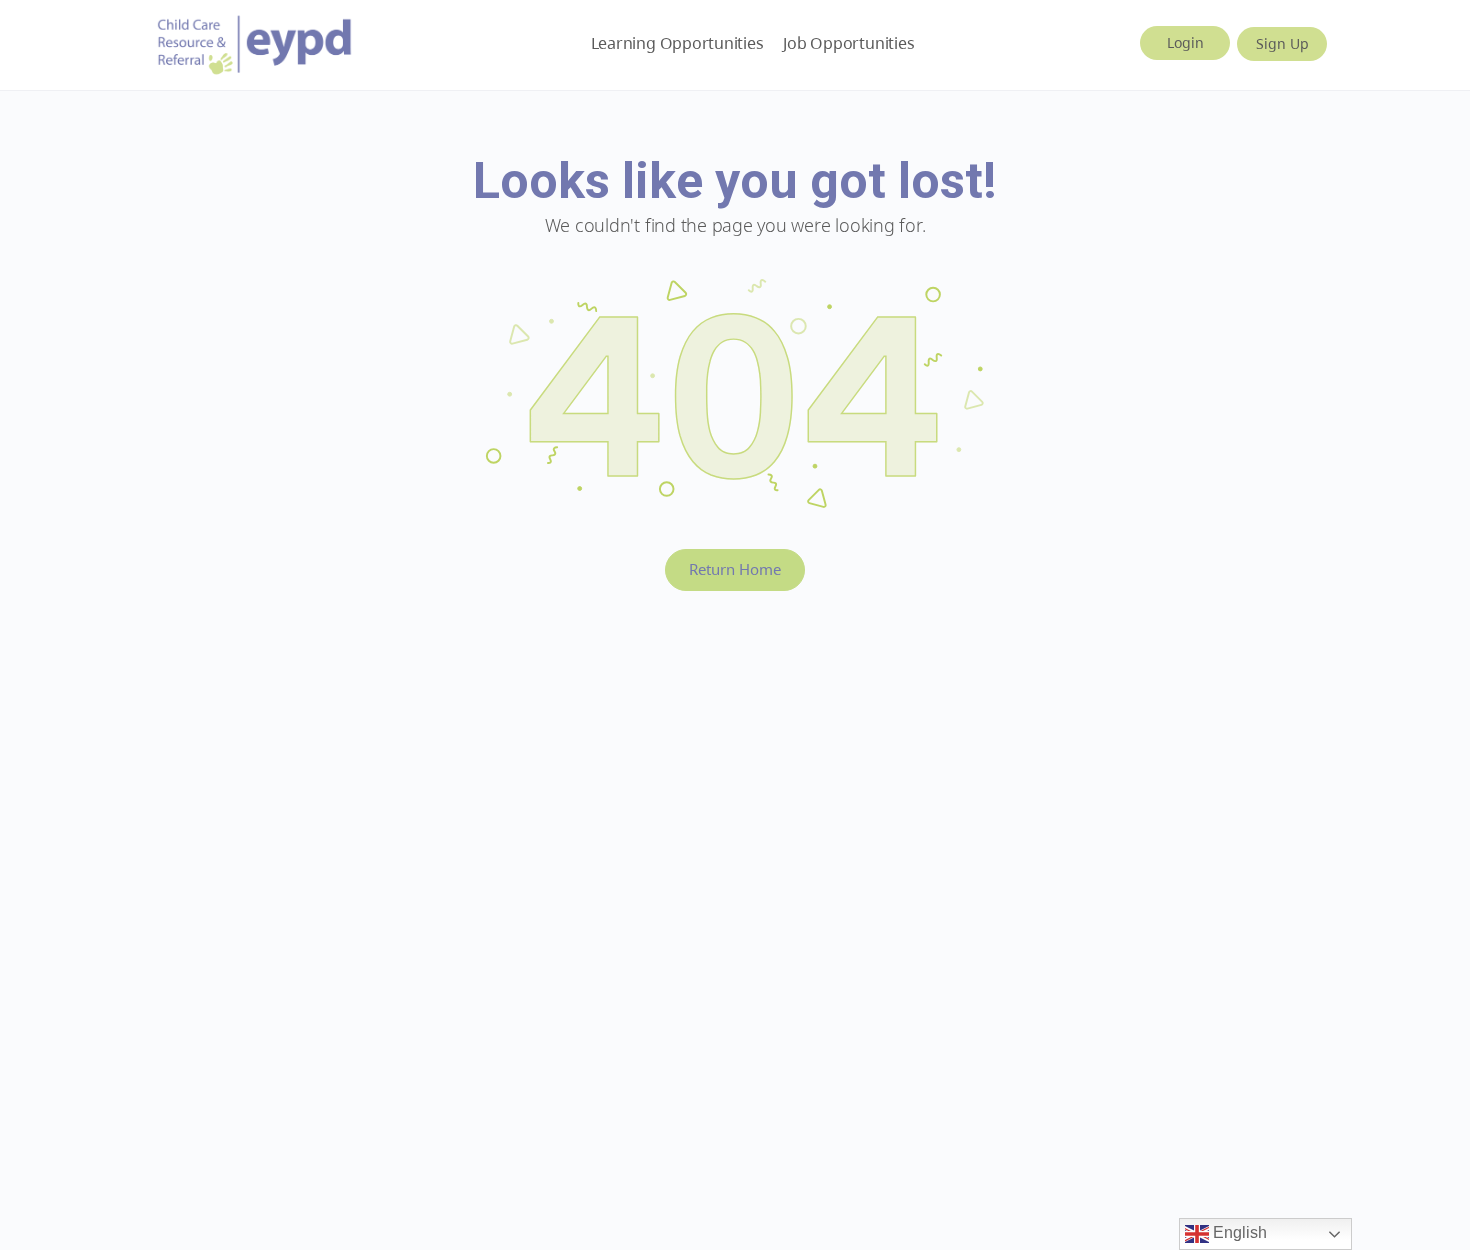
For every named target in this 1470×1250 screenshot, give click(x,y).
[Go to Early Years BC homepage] (255, 41)
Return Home (735, 569)
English (1238, 1232)
